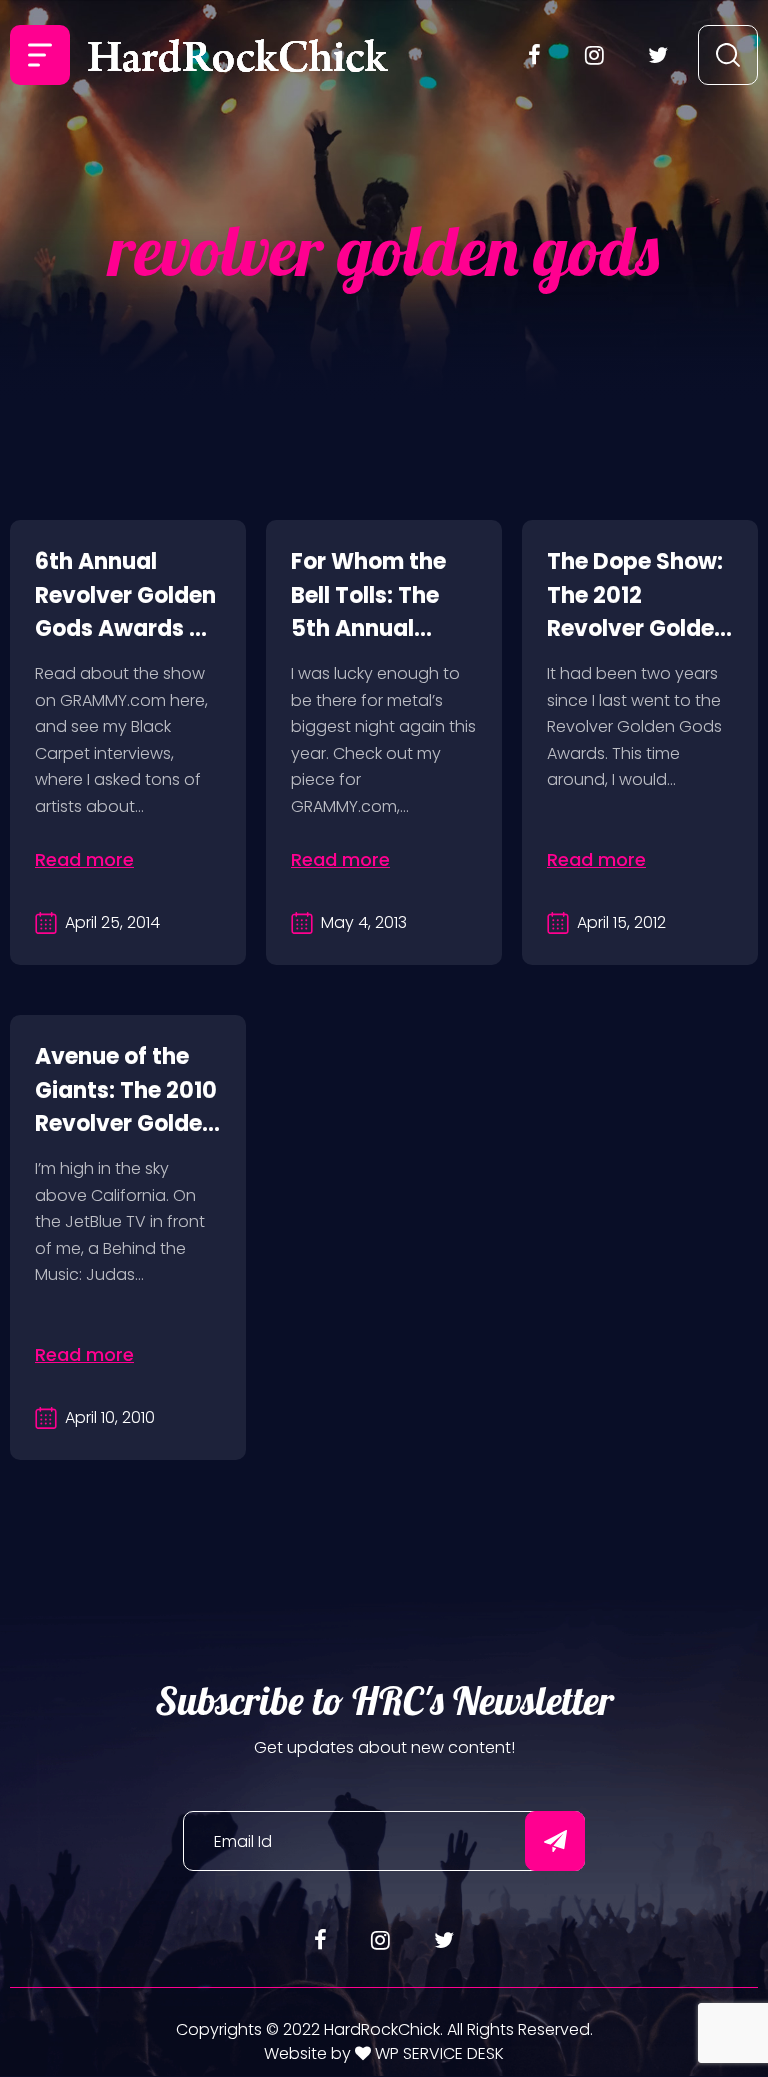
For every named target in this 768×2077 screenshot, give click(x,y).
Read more (84, 859)
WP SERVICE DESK (437, 2053)
